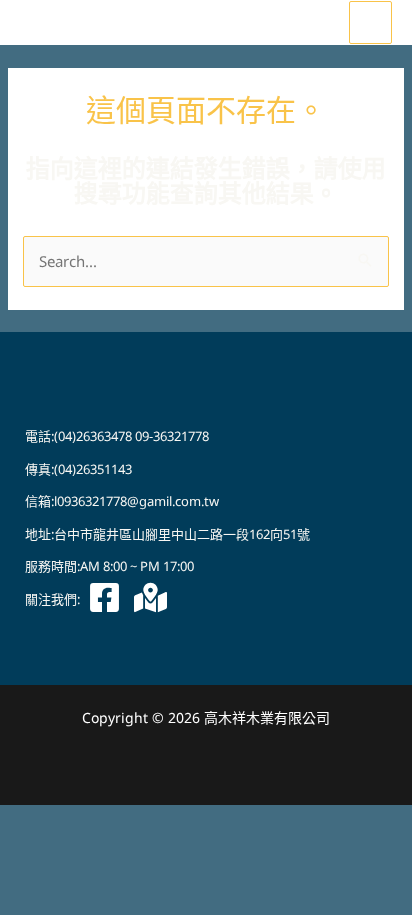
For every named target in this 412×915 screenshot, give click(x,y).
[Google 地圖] (150, 597)
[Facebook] (104, 597)
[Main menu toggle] (370, 22)
